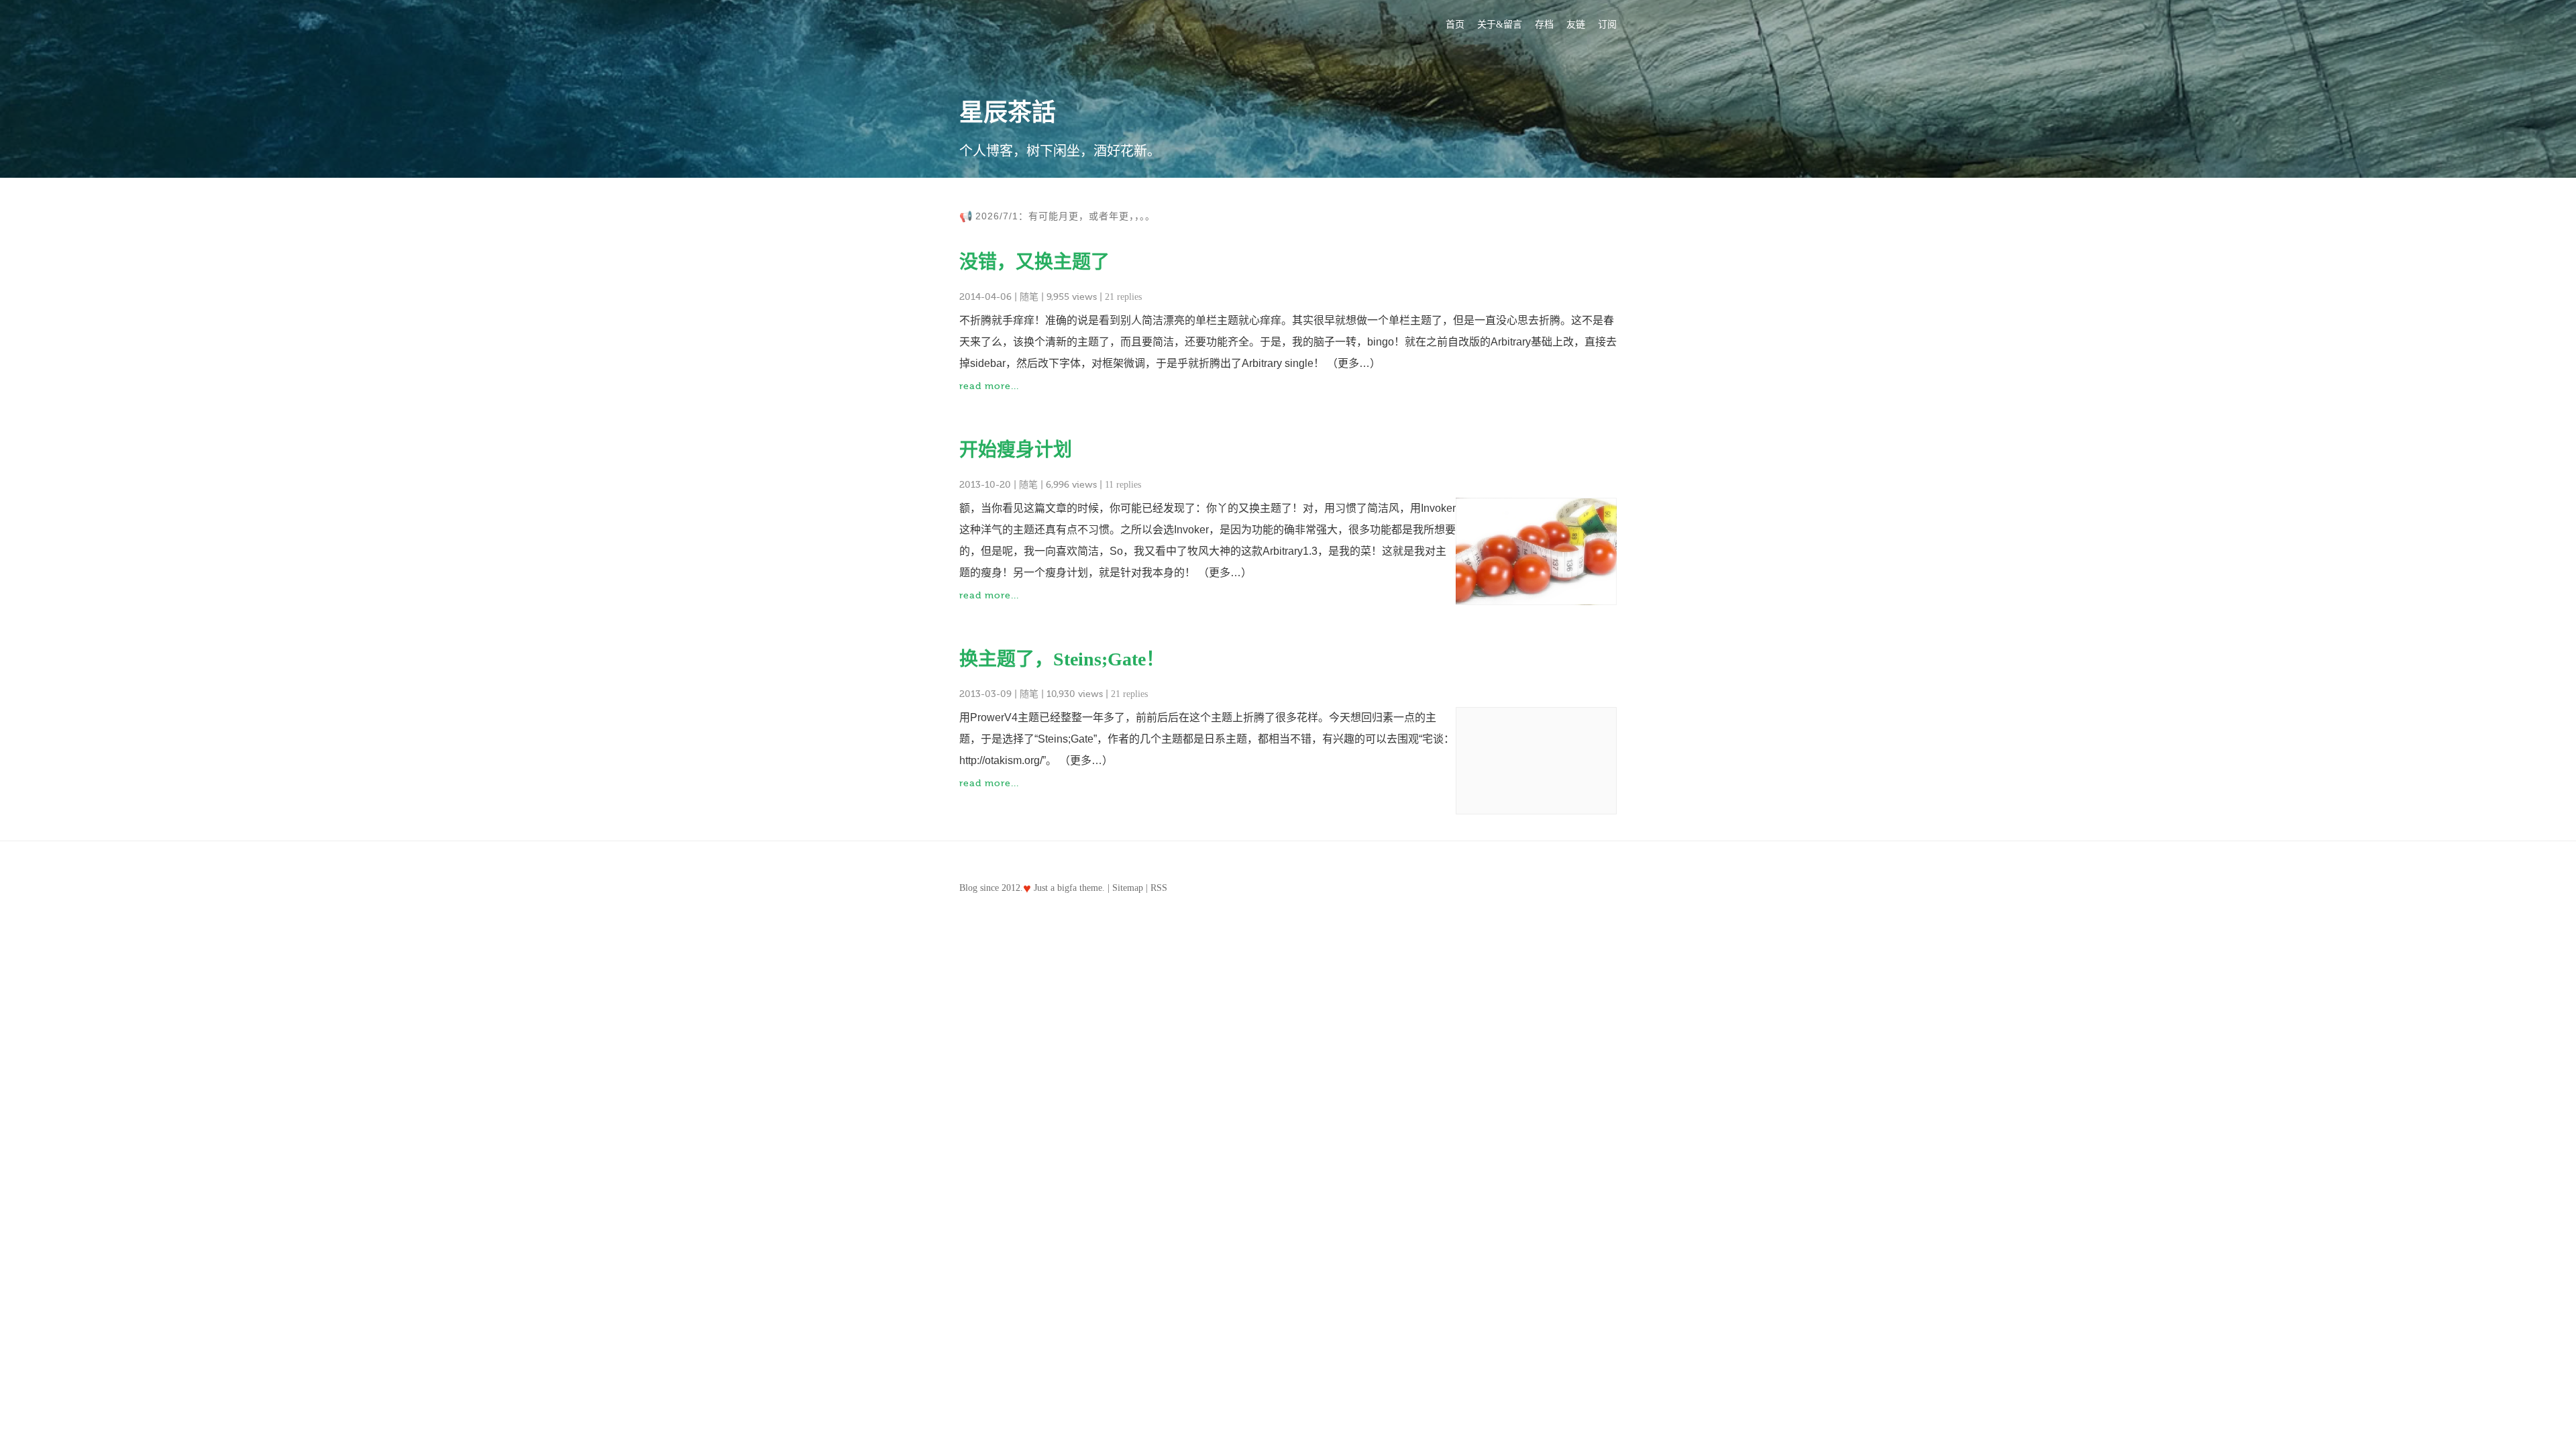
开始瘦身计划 (1016, 450)
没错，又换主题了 (1034, 262)
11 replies (1123, 485)
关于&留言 (1500, 24)
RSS (1159, 888)
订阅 (1607, 24)
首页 (1455, 24)
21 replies (1123, 297)
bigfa (1067, 888)
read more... (989, 386)
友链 (1576, 24)
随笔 (1029, 297)
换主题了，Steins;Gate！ (1062, 659)
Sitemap (1128, 888)
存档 (1544, 24)
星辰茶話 (1008, 113)
